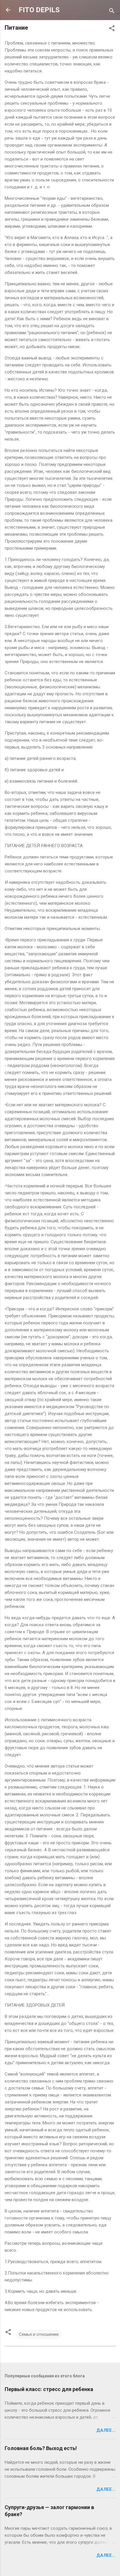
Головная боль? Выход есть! (41, 2448)
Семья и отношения (39, 2334)
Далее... (106, 2430)
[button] (112, 29)
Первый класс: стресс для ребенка (49, 2389)
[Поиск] (112, 12)
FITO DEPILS (39, 10)
